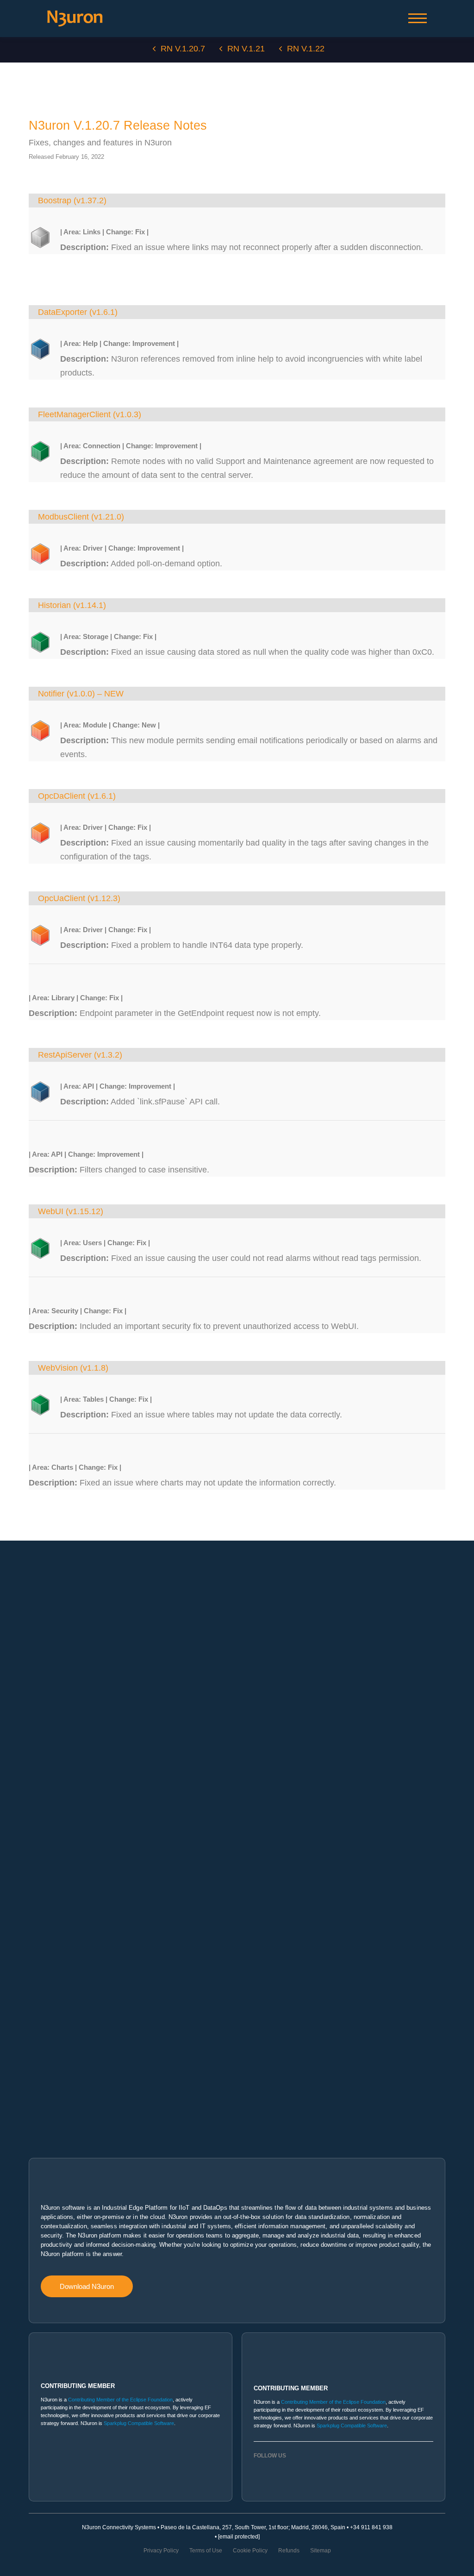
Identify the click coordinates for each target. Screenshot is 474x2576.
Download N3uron (87, 2286)
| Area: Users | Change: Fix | (105, 1243)
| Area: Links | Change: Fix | (104, 232)
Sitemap (321, 2551)
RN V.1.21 (246, 49)
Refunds (289, 2551)
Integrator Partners (52, 1941)
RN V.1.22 (306, 49)
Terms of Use (206, 2551)
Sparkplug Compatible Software (139, 2423)
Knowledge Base (50, 1866)
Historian (40, 1736)
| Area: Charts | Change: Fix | (75, 1467)
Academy (41, 1887)
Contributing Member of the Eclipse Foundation (120, 2400)
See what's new (48, 1660)
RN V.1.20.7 (183, 49)
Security (39, 1618)
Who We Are (44, 1996)
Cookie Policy (250, 2551)
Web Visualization (51, 1756)
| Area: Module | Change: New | (110, 725)
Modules (40, 1598)
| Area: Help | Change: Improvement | (119, 343)
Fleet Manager (47, 1777)
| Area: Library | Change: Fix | (76, 998)
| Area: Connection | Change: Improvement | (131, 446)
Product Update (48, 2079)
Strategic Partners (51, 1962)
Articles (38, 2100)
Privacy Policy (161, 2551)
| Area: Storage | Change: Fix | (108, 636)
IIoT (33, 1715)
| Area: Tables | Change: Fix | (106, 1399)
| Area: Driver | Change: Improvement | (122, 548)
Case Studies (46, 2037)
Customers (42, 2017)
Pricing (37, 1832)
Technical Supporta (53, 1907)
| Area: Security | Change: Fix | (78, 1311)
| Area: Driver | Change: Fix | (106, 827)
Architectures (45, 1639)
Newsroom (42, 2058)
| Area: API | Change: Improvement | (118, 1086)
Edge (35, 1694)
